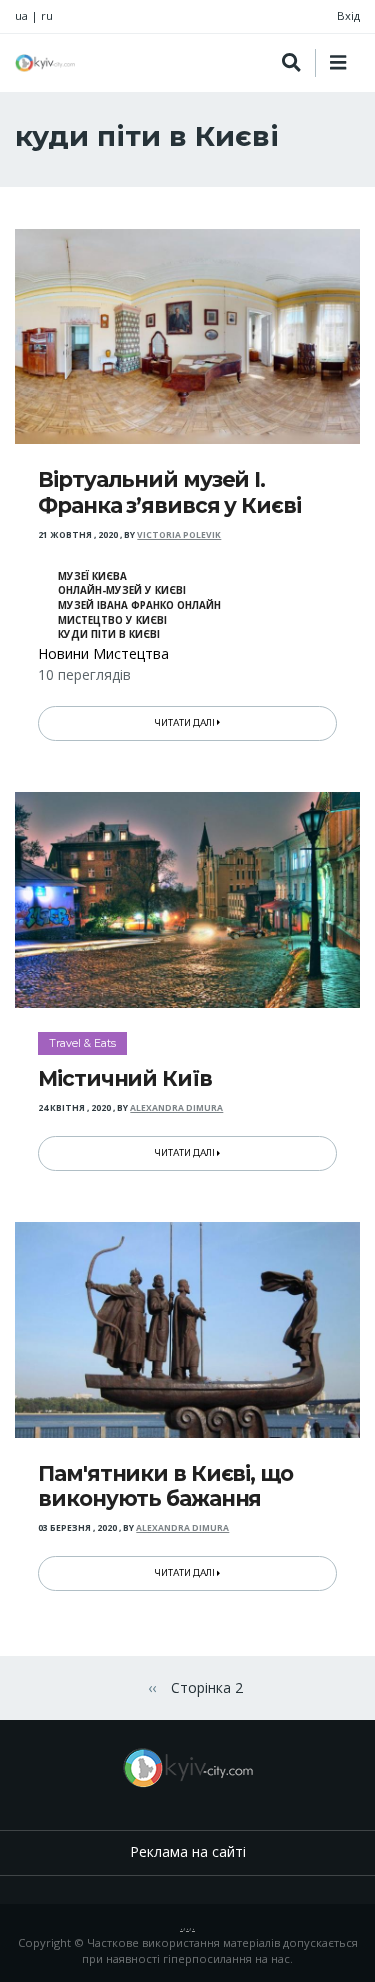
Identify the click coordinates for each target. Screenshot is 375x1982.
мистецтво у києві (112, 620)
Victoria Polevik (179, 535)
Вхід (348, 15)
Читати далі (186, 723)
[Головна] (45, 63)
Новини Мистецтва (103, 653)
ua (21, 15)
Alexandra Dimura (176, 1108)
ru (47, 15)
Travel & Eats (82, 1043)
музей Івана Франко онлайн (139, 605)
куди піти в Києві (109, 634)
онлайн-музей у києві (122, 590)
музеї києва (92, 576)
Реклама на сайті (188, 1851)
